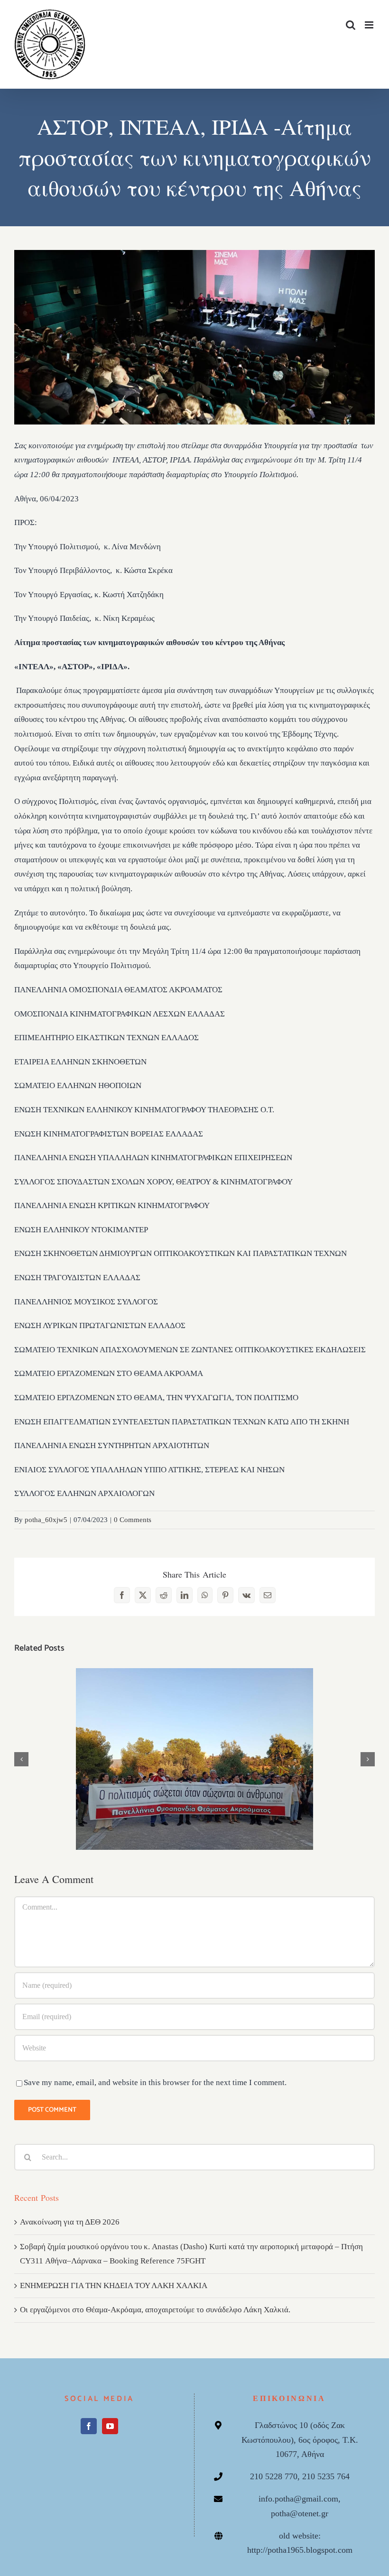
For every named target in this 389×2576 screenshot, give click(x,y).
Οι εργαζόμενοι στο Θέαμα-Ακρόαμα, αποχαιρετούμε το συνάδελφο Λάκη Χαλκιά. (155, 2310)
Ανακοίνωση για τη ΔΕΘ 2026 (195, 1750)
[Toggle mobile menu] (370, 25)
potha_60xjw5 (46, 1520)
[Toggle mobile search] (351, 25)
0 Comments (133, 1520)
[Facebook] (89, 2426)
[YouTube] (110, 2426)
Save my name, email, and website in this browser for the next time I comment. (155, 2082)
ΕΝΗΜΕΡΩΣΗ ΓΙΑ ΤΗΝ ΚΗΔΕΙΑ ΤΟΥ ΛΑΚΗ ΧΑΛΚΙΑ (114, 2285)
